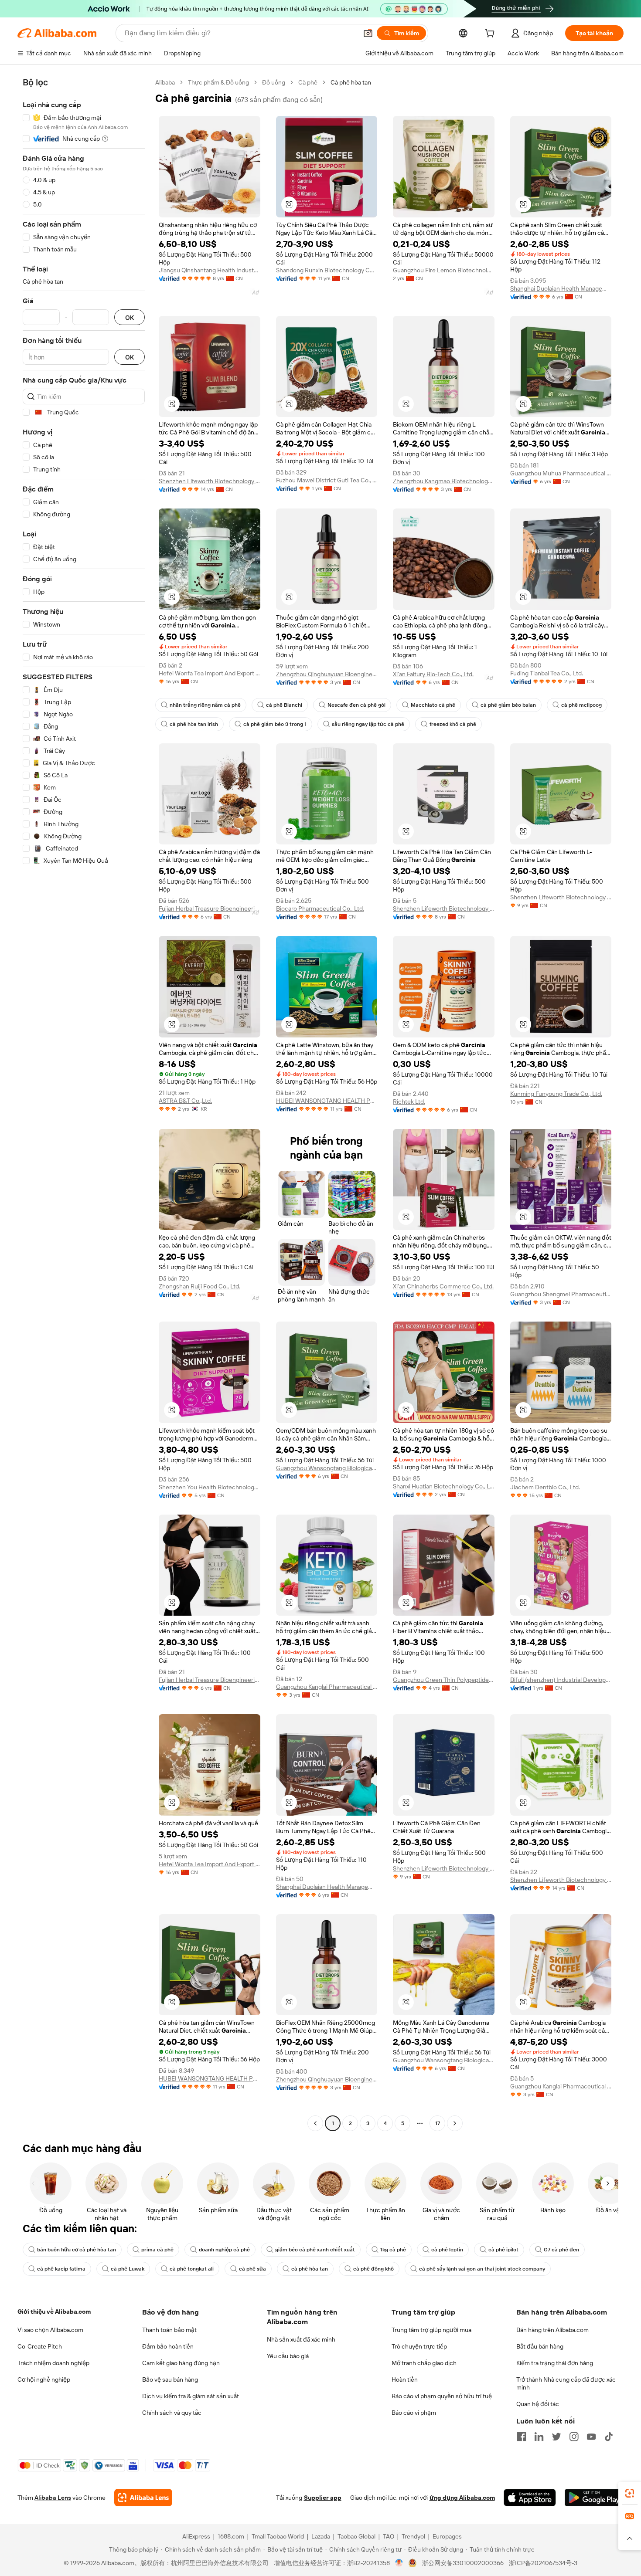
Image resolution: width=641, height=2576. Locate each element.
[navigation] (84, 1104)
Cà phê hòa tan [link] (351, 82)
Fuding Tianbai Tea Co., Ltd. (547, 673)
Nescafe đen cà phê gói (356, 705)
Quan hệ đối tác (538, 2404)
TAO (389, 2536)
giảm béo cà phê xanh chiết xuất (315, 2250)
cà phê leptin (447, 2250)
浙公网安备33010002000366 (463, 2563)
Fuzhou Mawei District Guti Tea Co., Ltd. (327, 480)
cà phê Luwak (128, 2269)
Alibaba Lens (53, 2498)
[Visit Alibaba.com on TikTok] (609, 2437)
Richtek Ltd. (409, 1102)
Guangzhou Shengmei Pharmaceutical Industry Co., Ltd (561, 1294)
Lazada (321, 2536)
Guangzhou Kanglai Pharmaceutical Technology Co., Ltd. (327, 1687)
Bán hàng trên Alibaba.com (552, 2330)
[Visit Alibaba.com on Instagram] (574, 2437)
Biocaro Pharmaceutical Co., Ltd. (320, 908)
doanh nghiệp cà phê (224, 2250)
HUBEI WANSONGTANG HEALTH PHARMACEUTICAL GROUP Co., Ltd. (327, 1101)
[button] (368, 33)
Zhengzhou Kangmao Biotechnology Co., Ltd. (444, 481)
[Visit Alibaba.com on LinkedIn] (539, 2437)
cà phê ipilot (503, 2250)
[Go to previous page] (315, 2123)
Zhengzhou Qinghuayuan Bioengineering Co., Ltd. (327, 674)
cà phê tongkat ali (192, 2269)
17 (438, 2123)
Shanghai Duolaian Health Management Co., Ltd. (561, 288)
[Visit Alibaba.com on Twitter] (556, 2437)
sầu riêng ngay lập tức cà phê (368, 724)
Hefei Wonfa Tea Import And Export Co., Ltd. (210, 673)
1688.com (231, 2536)
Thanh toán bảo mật (169, 2330)
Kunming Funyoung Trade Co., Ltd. (556, 1094)
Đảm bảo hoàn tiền (168, 2346)
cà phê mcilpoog (581, 705)
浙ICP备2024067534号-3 (543, 2563)
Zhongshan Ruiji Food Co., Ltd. (199, 1286)
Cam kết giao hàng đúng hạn (181, 2363)
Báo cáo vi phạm (414, 2413)
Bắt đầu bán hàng (540, 2346)
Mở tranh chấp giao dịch (424, 2363)
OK (130, 317)
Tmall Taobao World (278, 2536)
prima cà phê (157, 2250)
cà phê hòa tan (310, 2269)
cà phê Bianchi (284, 705)
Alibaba (165, 82)
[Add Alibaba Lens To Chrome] (143, 2498)
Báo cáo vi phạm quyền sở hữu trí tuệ (442, 2396)
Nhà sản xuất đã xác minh (301, 2339)
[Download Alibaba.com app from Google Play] (594, 2498)
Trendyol (413, 2536)
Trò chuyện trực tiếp (419, 2346)
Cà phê (308, 82)
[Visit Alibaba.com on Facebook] (522, 2437)
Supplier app (323, 2498)
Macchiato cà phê (433, 705)
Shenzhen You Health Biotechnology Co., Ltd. (210, 1487)
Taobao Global (356, 2536)
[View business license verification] (399, 2563)
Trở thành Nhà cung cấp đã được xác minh (566, 2383)
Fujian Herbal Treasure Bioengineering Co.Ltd (210, 908)
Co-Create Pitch (40, 2346)
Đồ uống (274, 82)
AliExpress (196, 2536)
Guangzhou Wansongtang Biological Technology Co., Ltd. (327, 1468)
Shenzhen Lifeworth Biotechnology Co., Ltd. (210, 481)
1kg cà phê (393, 2250)
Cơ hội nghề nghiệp (44, 2379)
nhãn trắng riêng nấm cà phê (205, 705)
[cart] (491, 34)
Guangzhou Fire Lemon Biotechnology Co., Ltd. (444, 270)
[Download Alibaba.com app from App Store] (530, 2498)
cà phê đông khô (373, 2269)
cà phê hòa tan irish (194, 724)
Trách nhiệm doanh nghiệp (53, 2363)
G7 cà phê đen (561, 2250)
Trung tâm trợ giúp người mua (431, 2330)
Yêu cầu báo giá (288, 2356)
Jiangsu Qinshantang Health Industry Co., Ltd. (210, 270)
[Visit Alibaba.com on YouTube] (591, 2437)
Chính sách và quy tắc (172, 2413)
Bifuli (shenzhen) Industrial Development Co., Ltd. (561, 1680)
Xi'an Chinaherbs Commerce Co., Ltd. (443, 1286)
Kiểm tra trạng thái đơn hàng (555, 2363)
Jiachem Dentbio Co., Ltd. (545, 1487)
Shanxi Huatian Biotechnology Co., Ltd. (444, 1486)
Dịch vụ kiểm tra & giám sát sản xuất (191, 2396)
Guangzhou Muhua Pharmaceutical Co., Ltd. (561, 473)
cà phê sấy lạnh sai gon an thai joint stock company (482, 2269)
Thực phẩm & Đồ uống (218, 82)
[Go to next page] (455, 2123)
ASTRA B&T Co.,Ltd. (185, 1101)
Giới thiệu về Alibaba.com (54, 2312)
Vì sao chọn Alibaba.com (50, 2330)
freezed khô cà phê (453, 724)
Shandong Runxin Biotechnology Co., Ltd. (327, 270)
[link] (630, 2493)
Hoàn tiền (405, 2379)
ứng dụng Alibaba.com (462, 2498)
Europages (447, 2536)
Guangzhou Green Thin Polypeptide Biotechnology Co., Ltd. (444, 1680)
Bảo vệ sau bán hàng (170, 2379)
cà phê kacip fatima (61, 2269)
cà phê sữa (252, 2269)
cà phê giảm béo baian (508, 705)
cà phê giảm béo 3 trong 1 (275, 724)
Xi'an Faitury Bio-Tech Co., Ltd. (433, 674)
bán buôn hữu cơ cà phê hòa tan (77, 2250)
